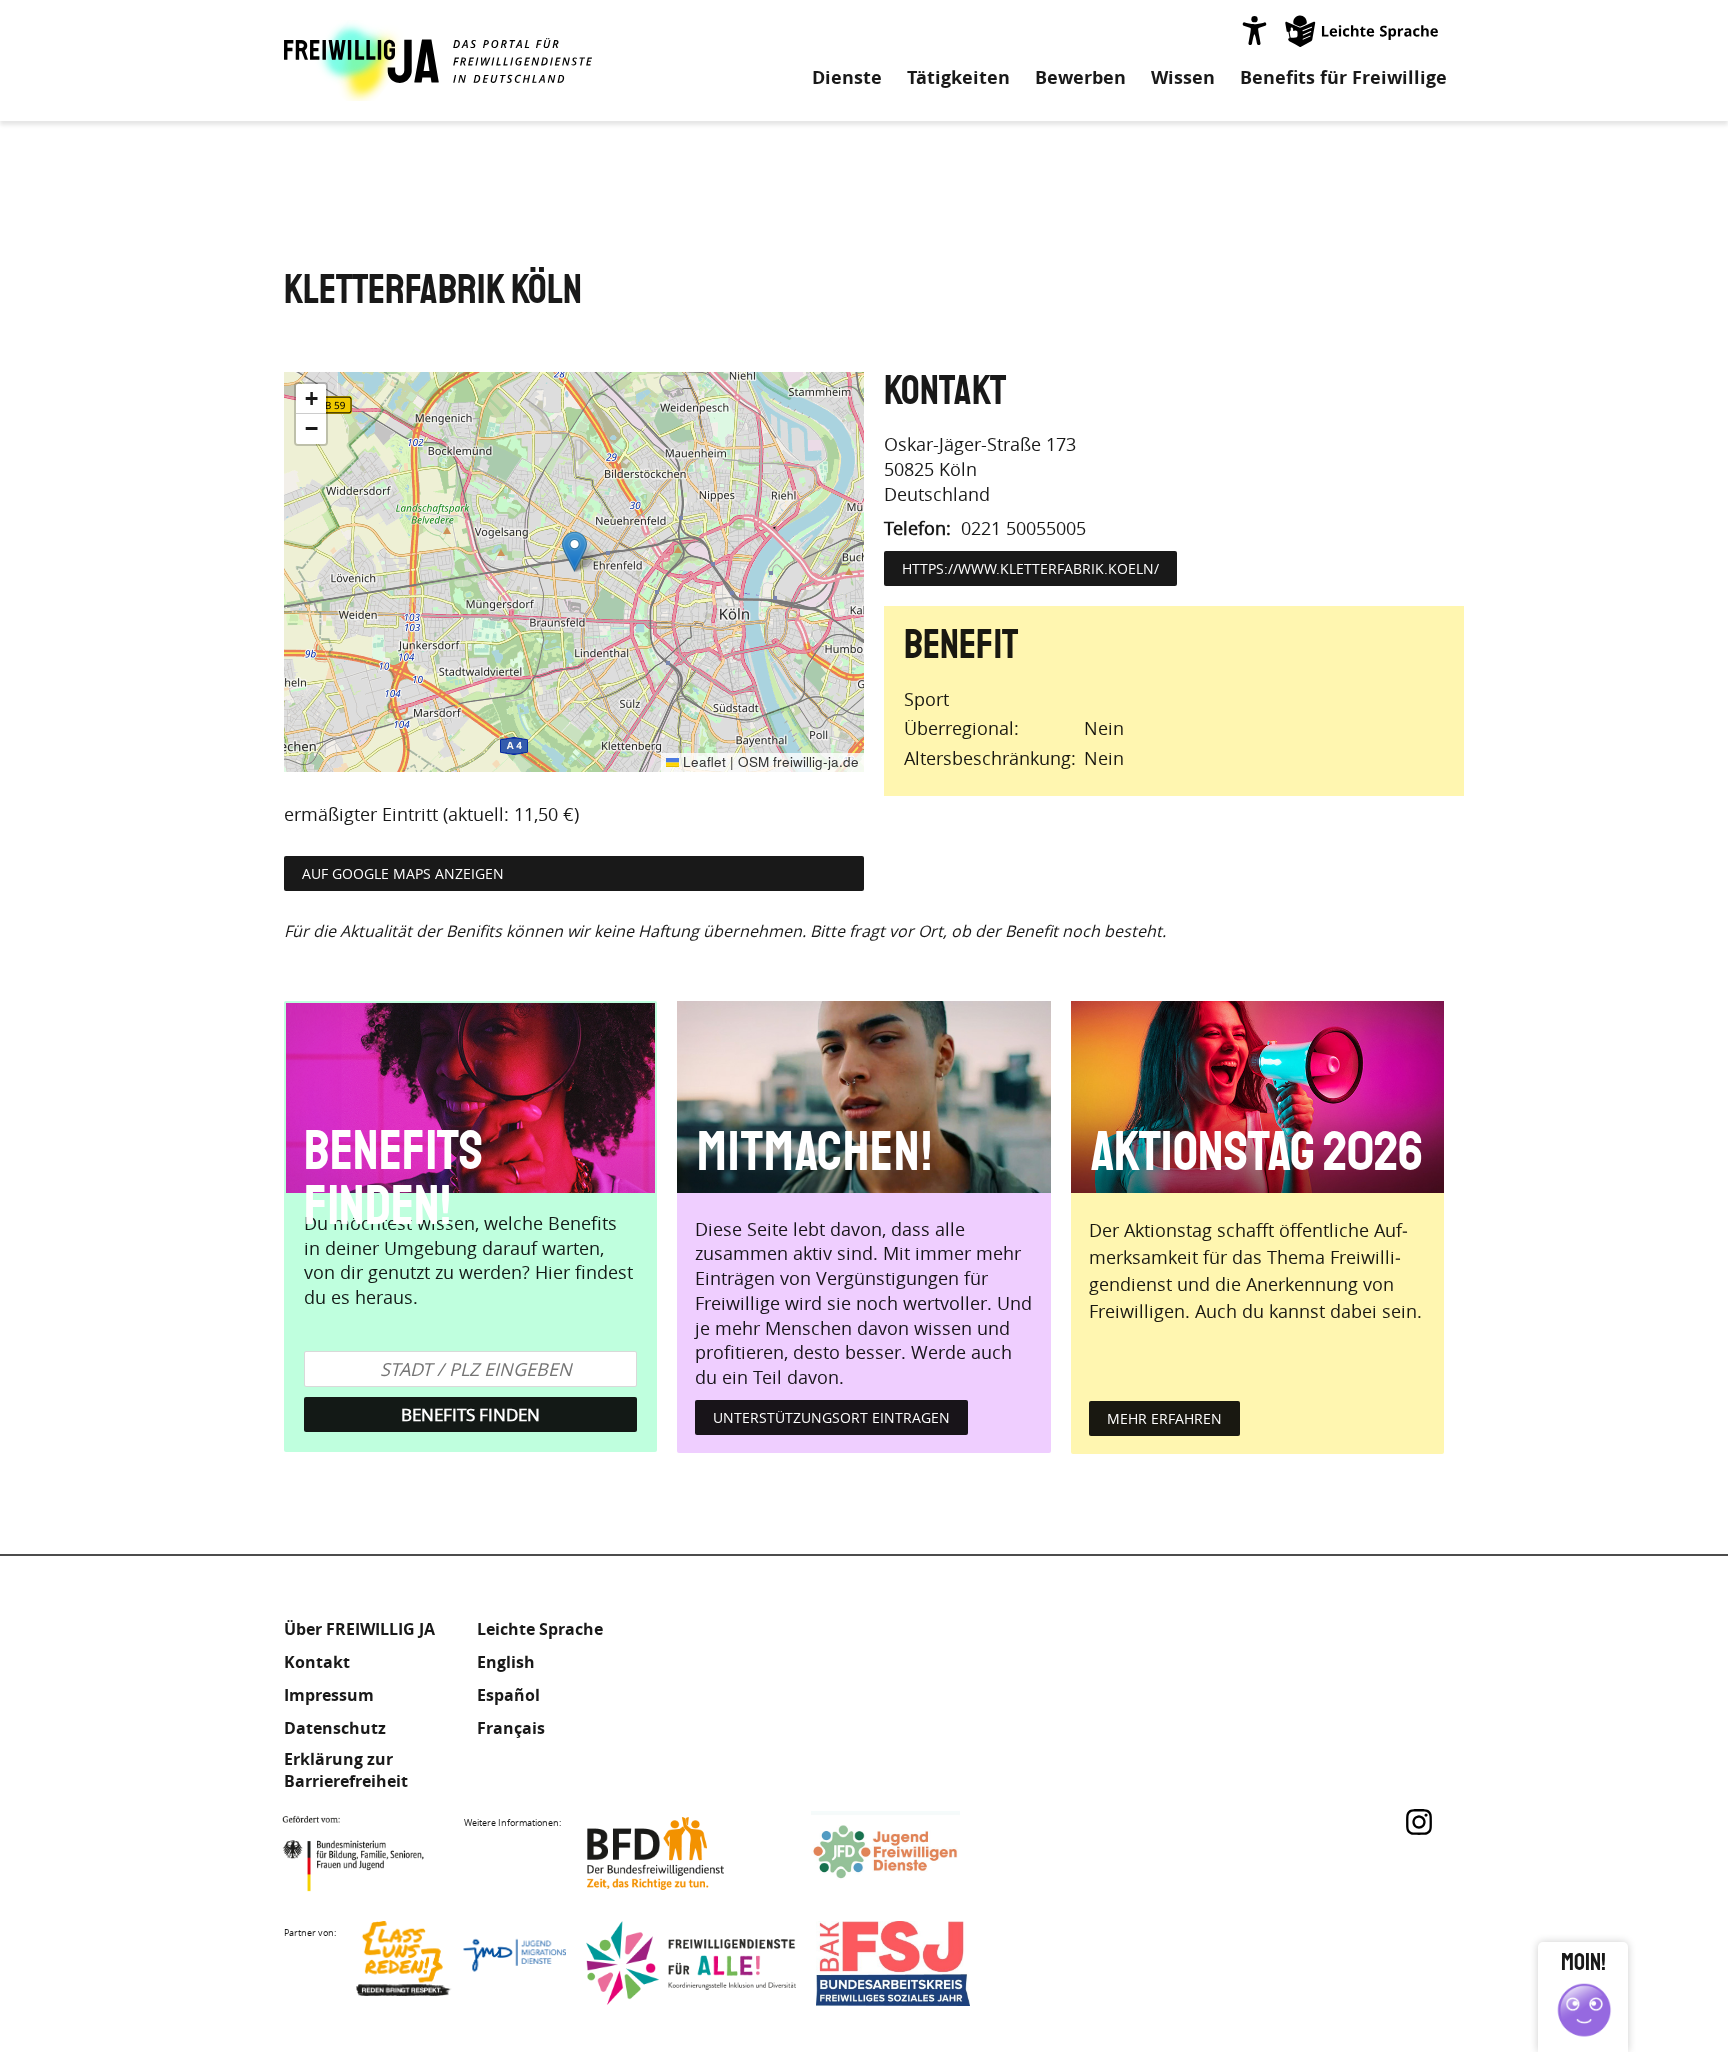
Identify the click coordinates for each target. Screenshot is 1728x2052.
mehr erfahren (1164, 1418)
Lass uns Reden (461, 1963)
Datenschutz (335, 1728)
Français (511, 1728)
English (506, 1662)
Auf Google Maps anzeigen (403, 873)
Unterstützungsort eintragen (831, 1417)
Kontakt (317, 1662)
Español (508, 1695)
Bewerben (1080, 78)
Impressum (329, 1695)
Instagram (1419, 1822)
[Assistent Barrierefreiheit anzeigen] (1254, 30)
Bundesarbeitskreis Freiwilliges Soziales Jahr (921, 1963)
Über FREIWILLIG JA (359, 1629)
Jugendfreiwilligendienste (916, 1853)
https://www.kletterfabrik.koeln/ (1030, 568)
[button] (574, 551)
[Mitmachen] (863, 1097)
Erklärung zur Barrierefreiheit (346, 1770)
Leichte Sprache (1363, 30)
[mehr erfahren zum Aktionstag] (1257, 1097)
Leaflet (702, 761)
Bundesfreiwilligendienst (686, 1853)
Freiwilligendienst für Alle (691, 1963)
